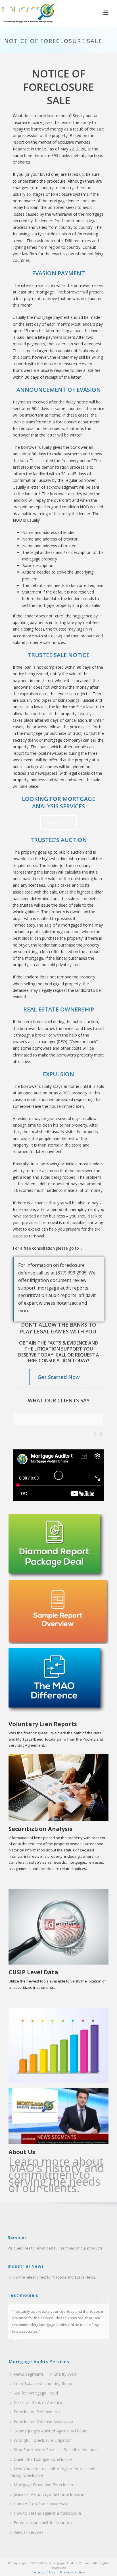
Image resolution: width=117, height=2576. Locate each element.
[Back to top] (104, 2565)
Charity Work (65, 2374)
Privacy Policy (72, 2572)
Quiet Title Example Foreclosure (43, 2459)
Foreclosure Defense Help (38, 2412)
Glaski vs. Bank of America (38, 2402)
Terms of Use (44, 2572)
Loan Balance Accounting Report (44, 2384)
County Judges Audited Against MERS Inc (51, 2431)
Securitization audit (81, 2450)
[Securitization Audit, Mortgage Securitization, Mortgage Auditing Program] (28, 13)
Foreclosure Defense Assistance (43, 2421)
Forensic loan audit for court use (44, 2523)
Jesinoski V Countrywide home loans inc (50, 2494)
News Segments (29, 2374)
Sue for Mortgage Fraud (36, 2393)
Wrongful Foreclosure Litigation (43, 2440)
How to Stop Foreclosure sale (41, 2504)
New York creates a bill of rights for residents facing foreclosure (53, 2472)
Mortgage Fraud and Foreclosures (45, 2485)
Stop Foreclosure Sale (34, 2450)
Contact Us (58, 823)
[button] (106, 13)
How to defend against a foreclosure (47, 2513)
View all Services (29, 2532)
